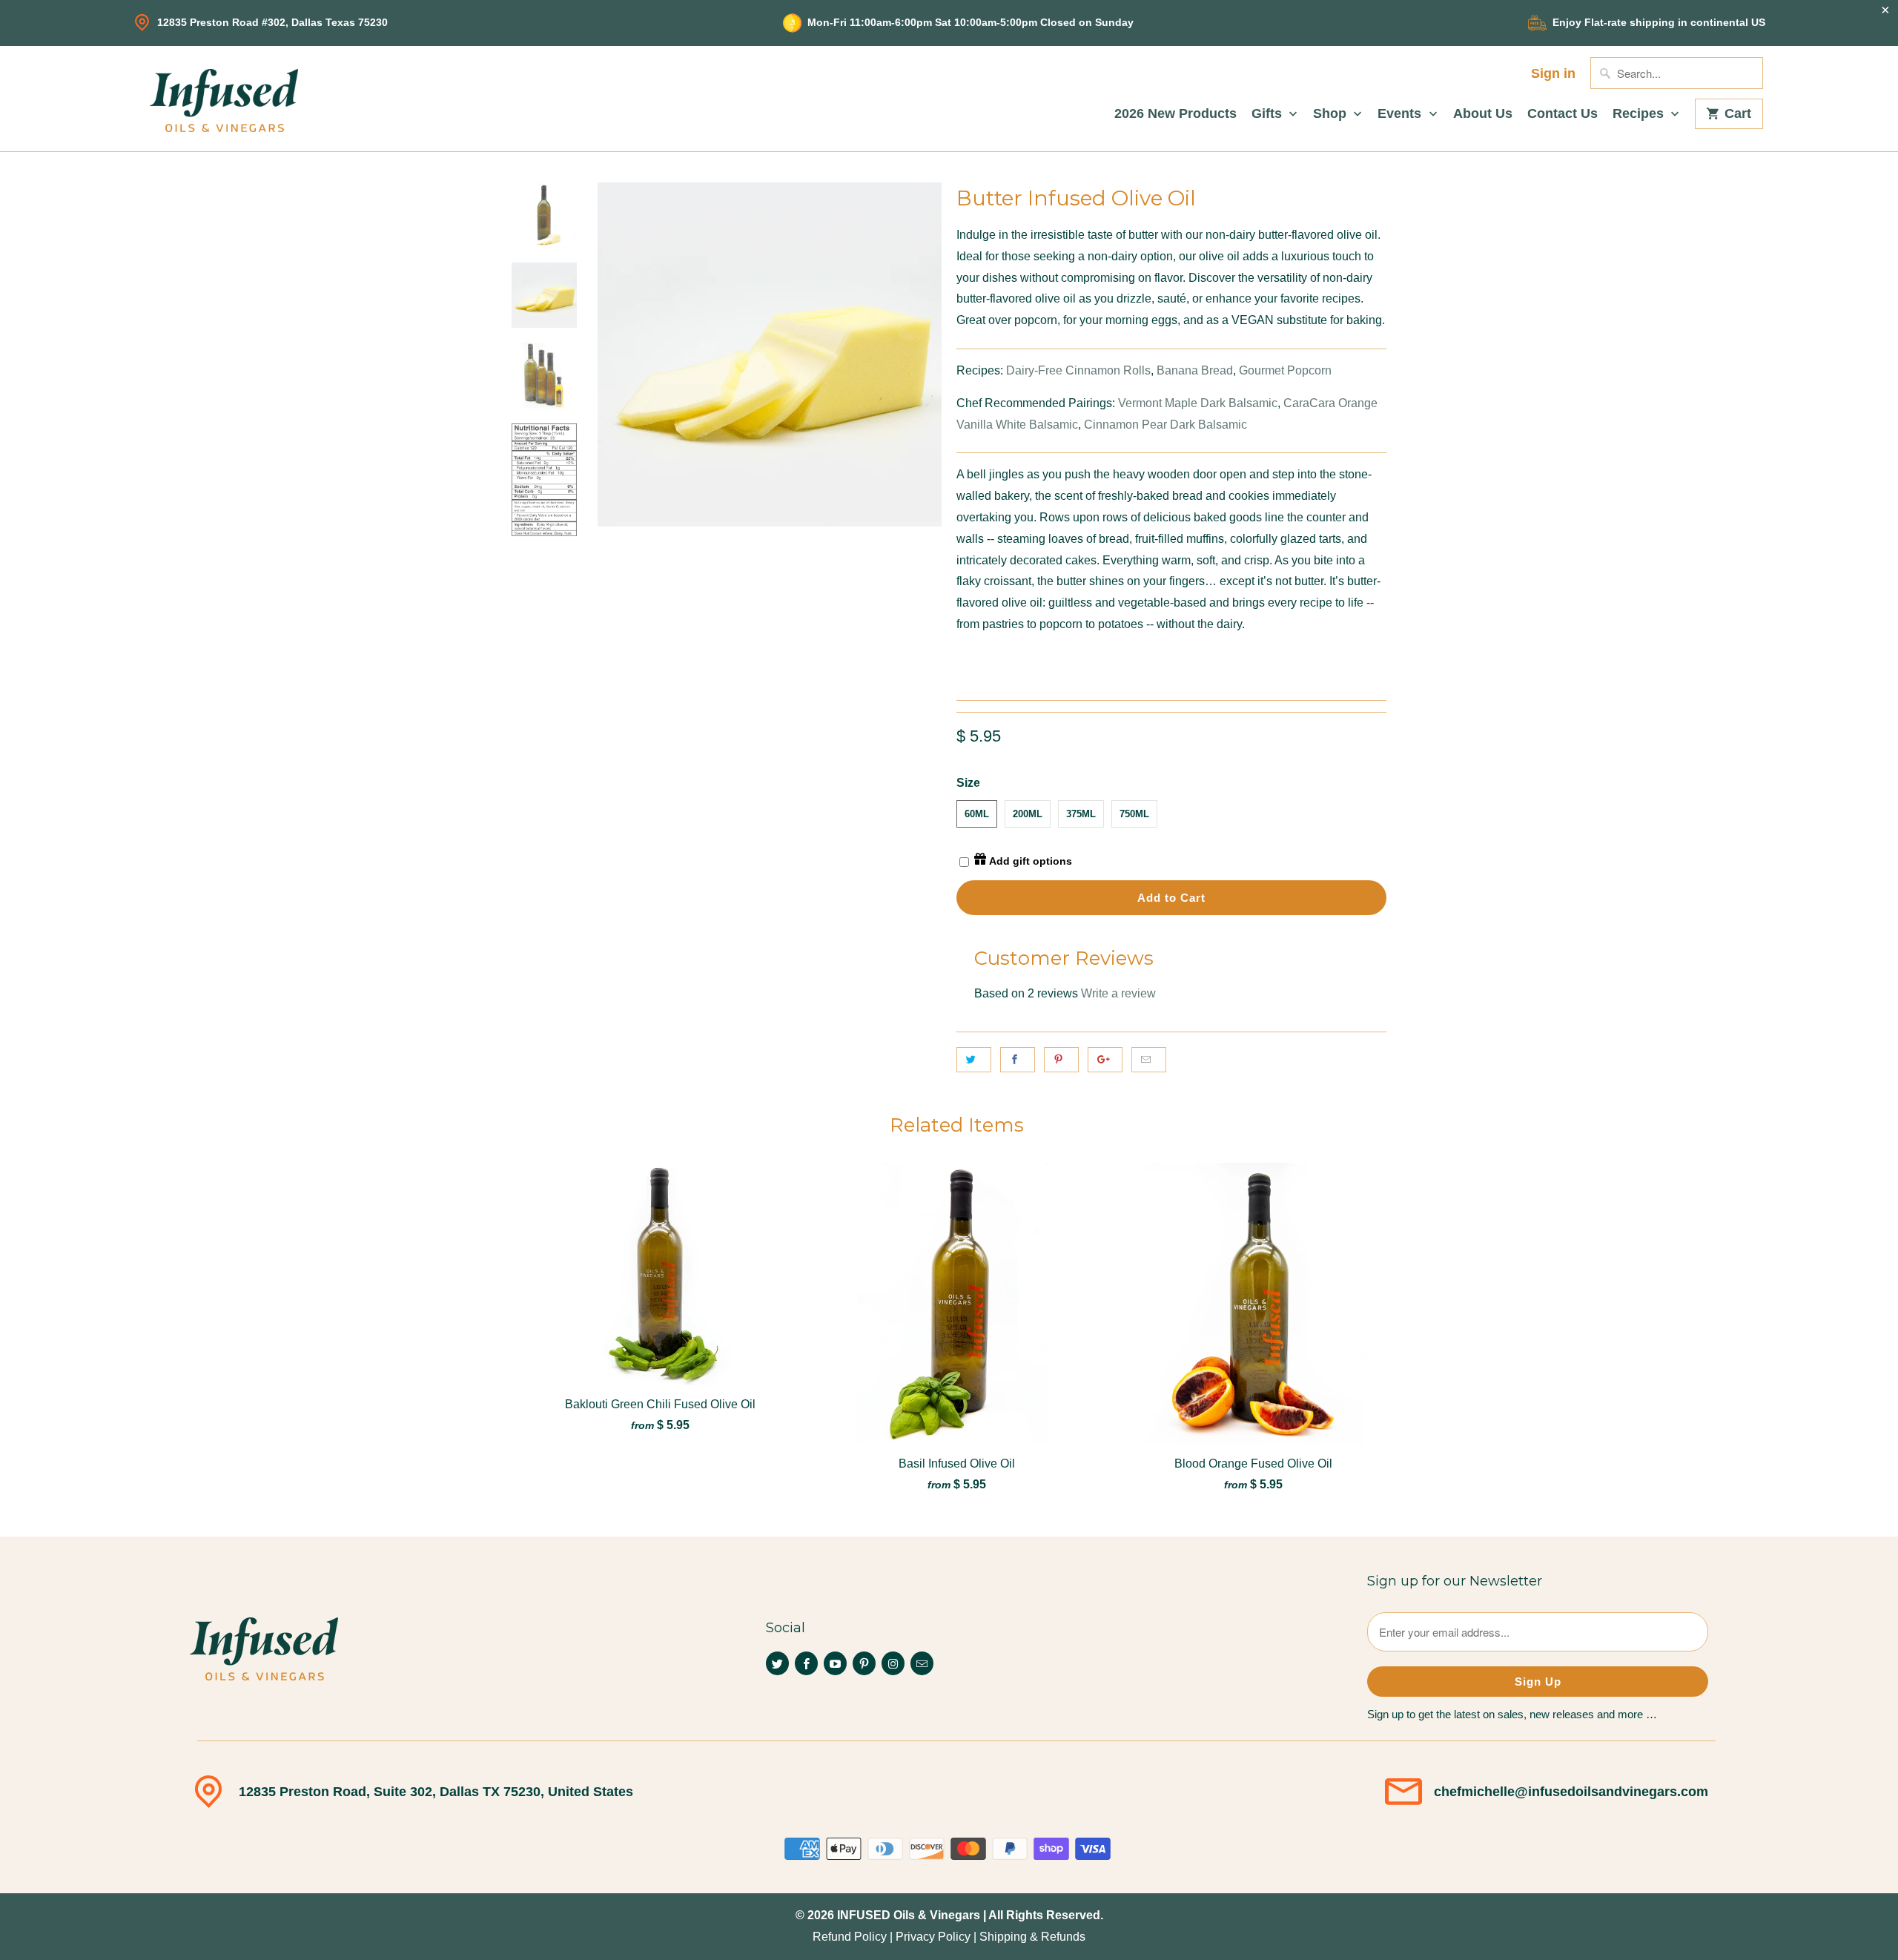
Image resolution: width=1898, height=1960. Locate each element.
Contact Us (1563, 114)
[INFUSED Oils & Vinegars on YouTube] (835, 1663)
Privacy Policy (933, 1937)
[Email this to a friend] (1149, 1060)
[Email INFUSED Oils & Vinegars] (922, 1663)
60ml (977, 814)
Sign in (1553, 74)
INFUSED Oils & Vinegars (909, 1915)
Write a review (1118, 993)
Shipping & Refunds (1032, 1937)
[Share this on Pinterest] (1061, 1060)
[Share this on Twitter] (974, 1060)
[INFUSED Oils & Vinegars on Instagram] (893, 1663)
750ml (1134, 814)
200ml (1028, 814)
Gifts (1269, 114)
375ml (1081, 814)
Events (1401, 114)
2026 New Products (1175, 114)
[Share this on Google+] (1105, 1060)
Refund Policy (850, 1937)
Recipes (1640, 114)
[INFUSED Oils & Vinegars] (224, 99)
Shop (1332, 114)
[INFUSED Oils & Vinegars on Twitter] (777, 1663)
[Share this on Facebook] (1018, 1060)
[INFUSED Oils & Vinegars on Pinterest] (864, 1663)
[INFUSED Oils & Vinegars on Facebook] (806, 1663)
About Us (1483, 114)
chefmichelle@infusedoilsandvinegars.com (1571, 1792)
